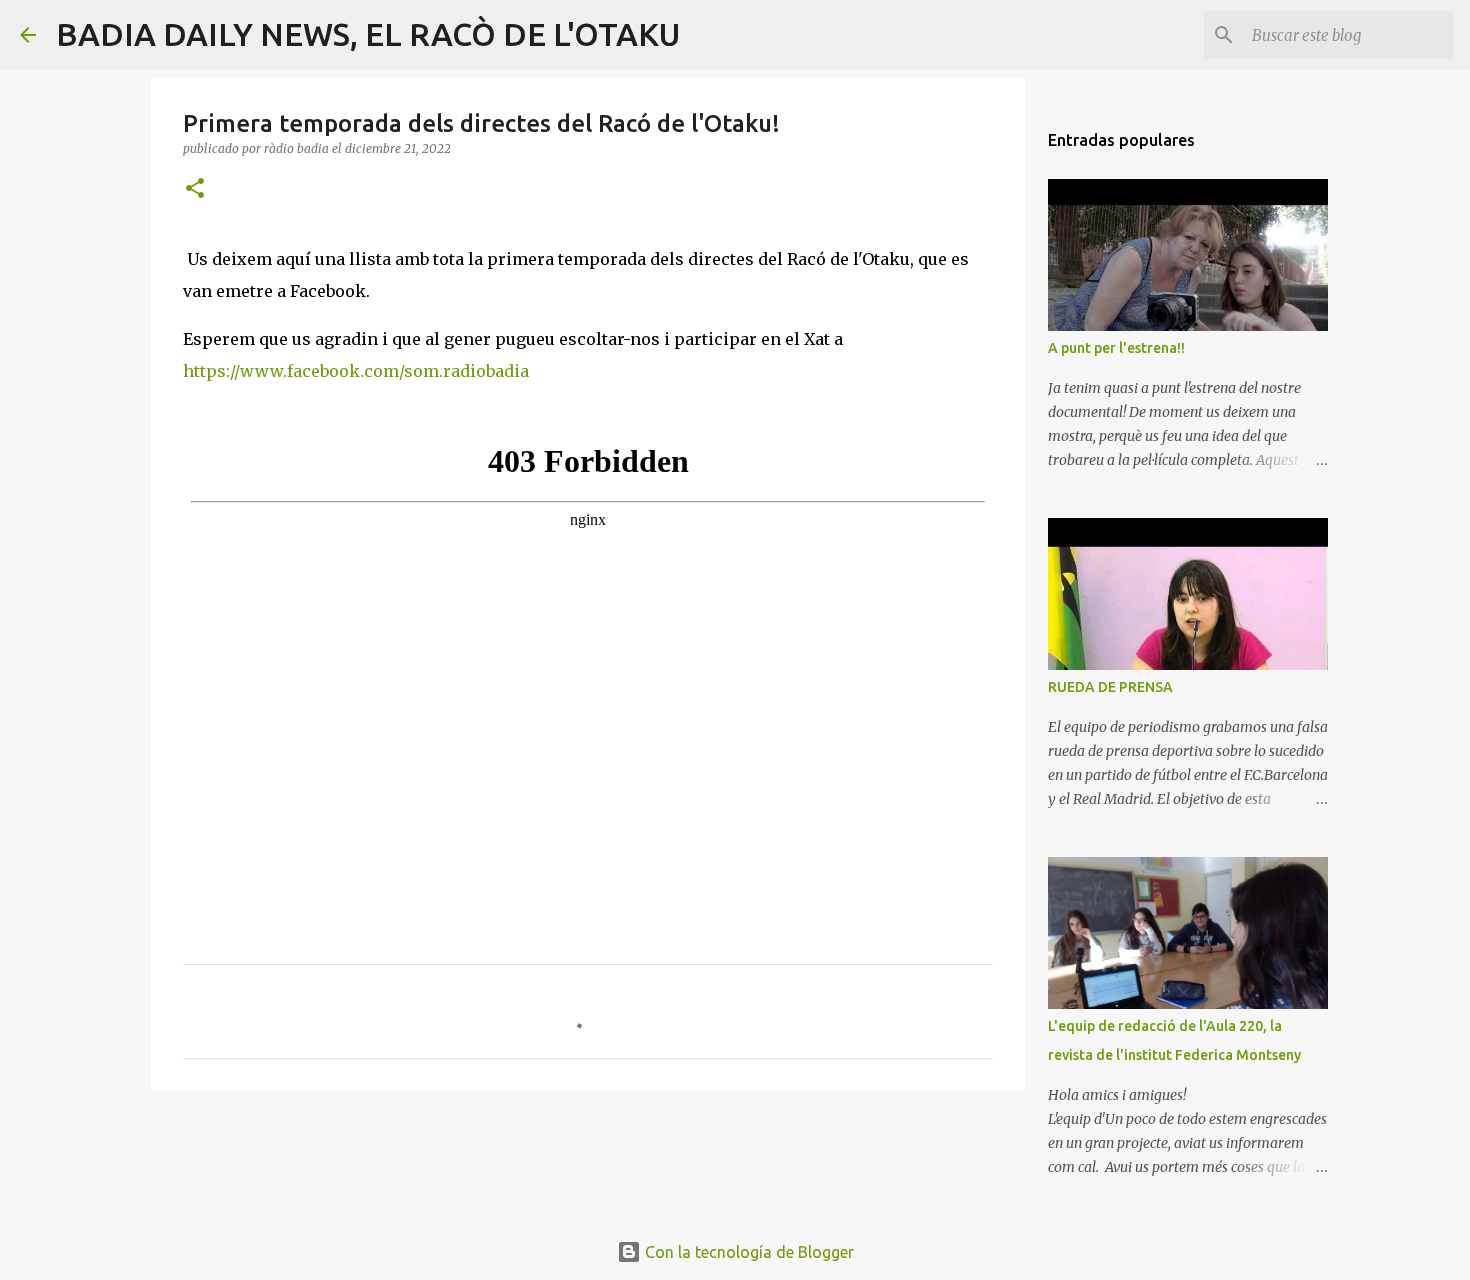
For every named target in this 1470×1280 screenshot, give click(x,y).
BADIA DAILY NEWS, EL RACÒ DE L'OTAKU (368, 34)
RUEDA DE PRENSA (1110, 687)
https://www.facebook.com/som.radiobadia (356, 371)
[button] (195, 189)
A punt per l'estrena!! (1116, 348)
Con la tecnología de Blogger (747, 1252)
